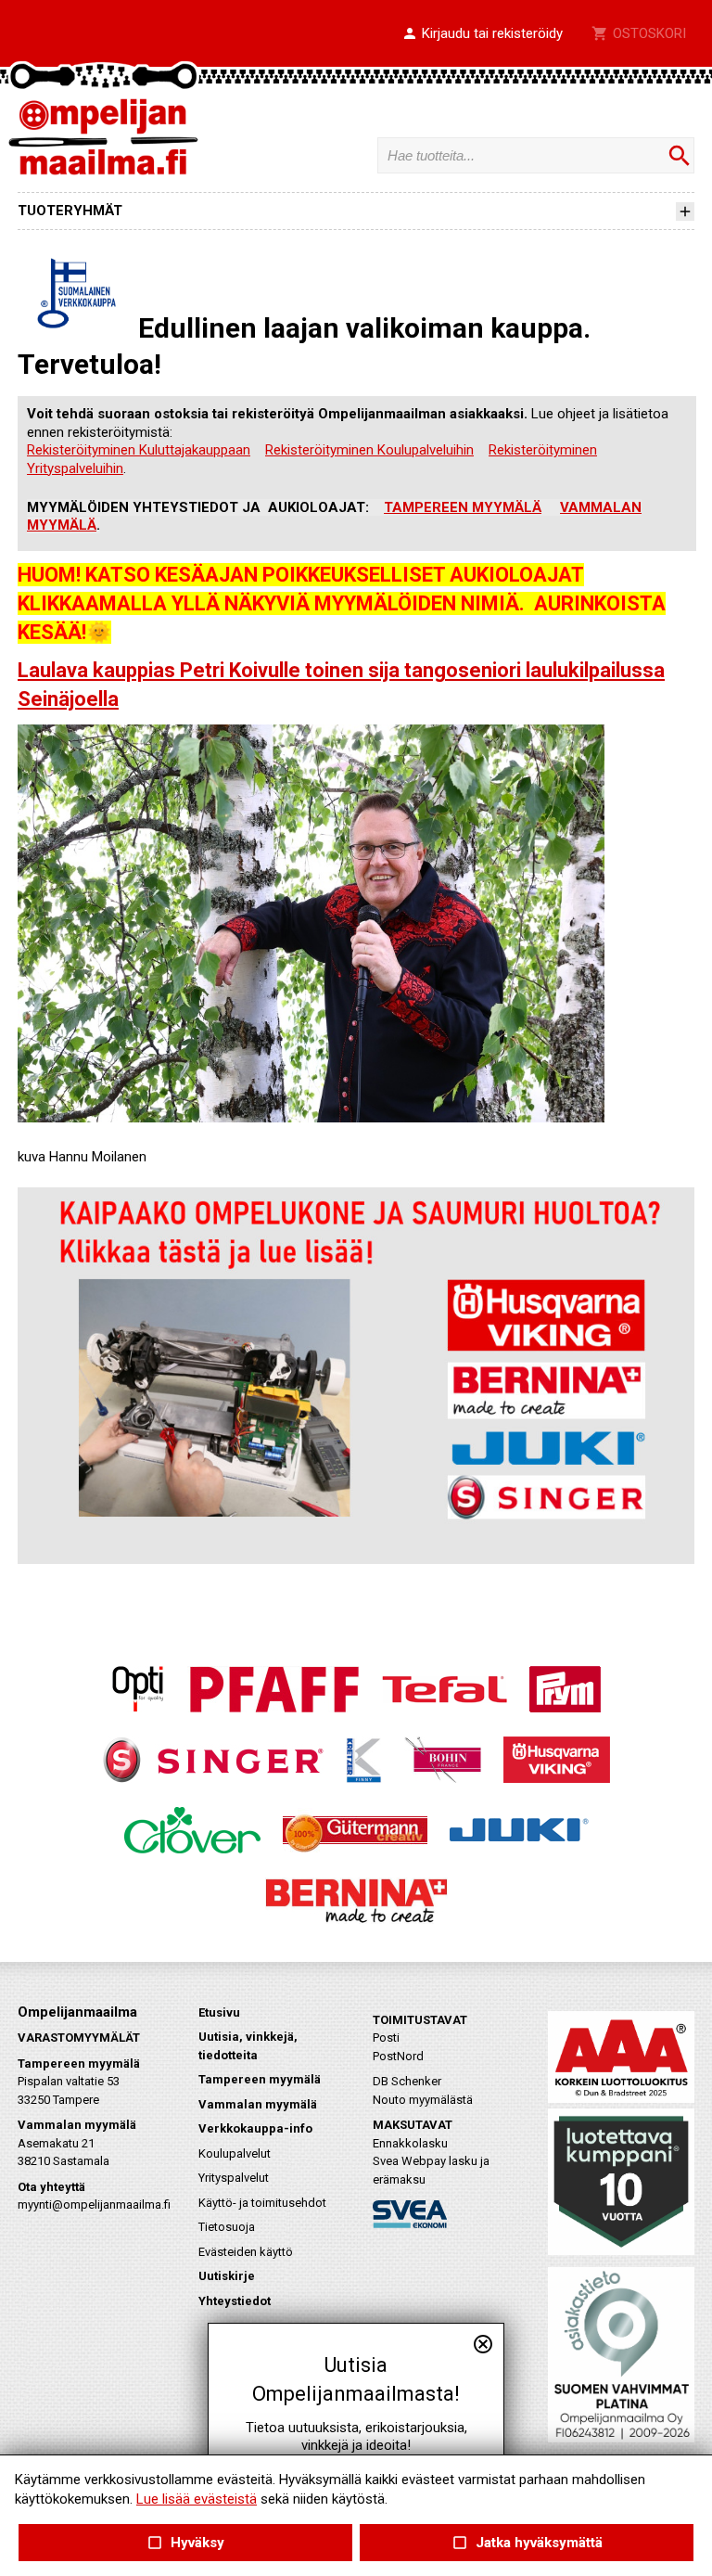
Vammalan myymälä (258, 2104)
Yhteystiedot (235, 2301)
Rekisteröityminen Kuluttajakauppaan (139, 450)
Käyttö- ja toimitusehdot (262, 2203)
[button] (482, 34)
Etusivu (219, 2012)
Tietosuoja (227, 2227)
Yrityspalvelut (234, 2178)
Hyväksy (185, 2543)
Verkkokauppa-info (255, 2128)
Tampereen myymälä (260, 2079)
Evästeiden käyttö (246, 2252)
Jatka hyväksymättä (526, 2543)
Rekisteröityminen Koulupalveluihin (369, 450)
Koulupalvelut (235, 2153)
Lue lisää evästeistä (197, 2499)
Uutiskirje (227, 2276)
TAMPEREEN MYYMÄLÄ (463, 507)
